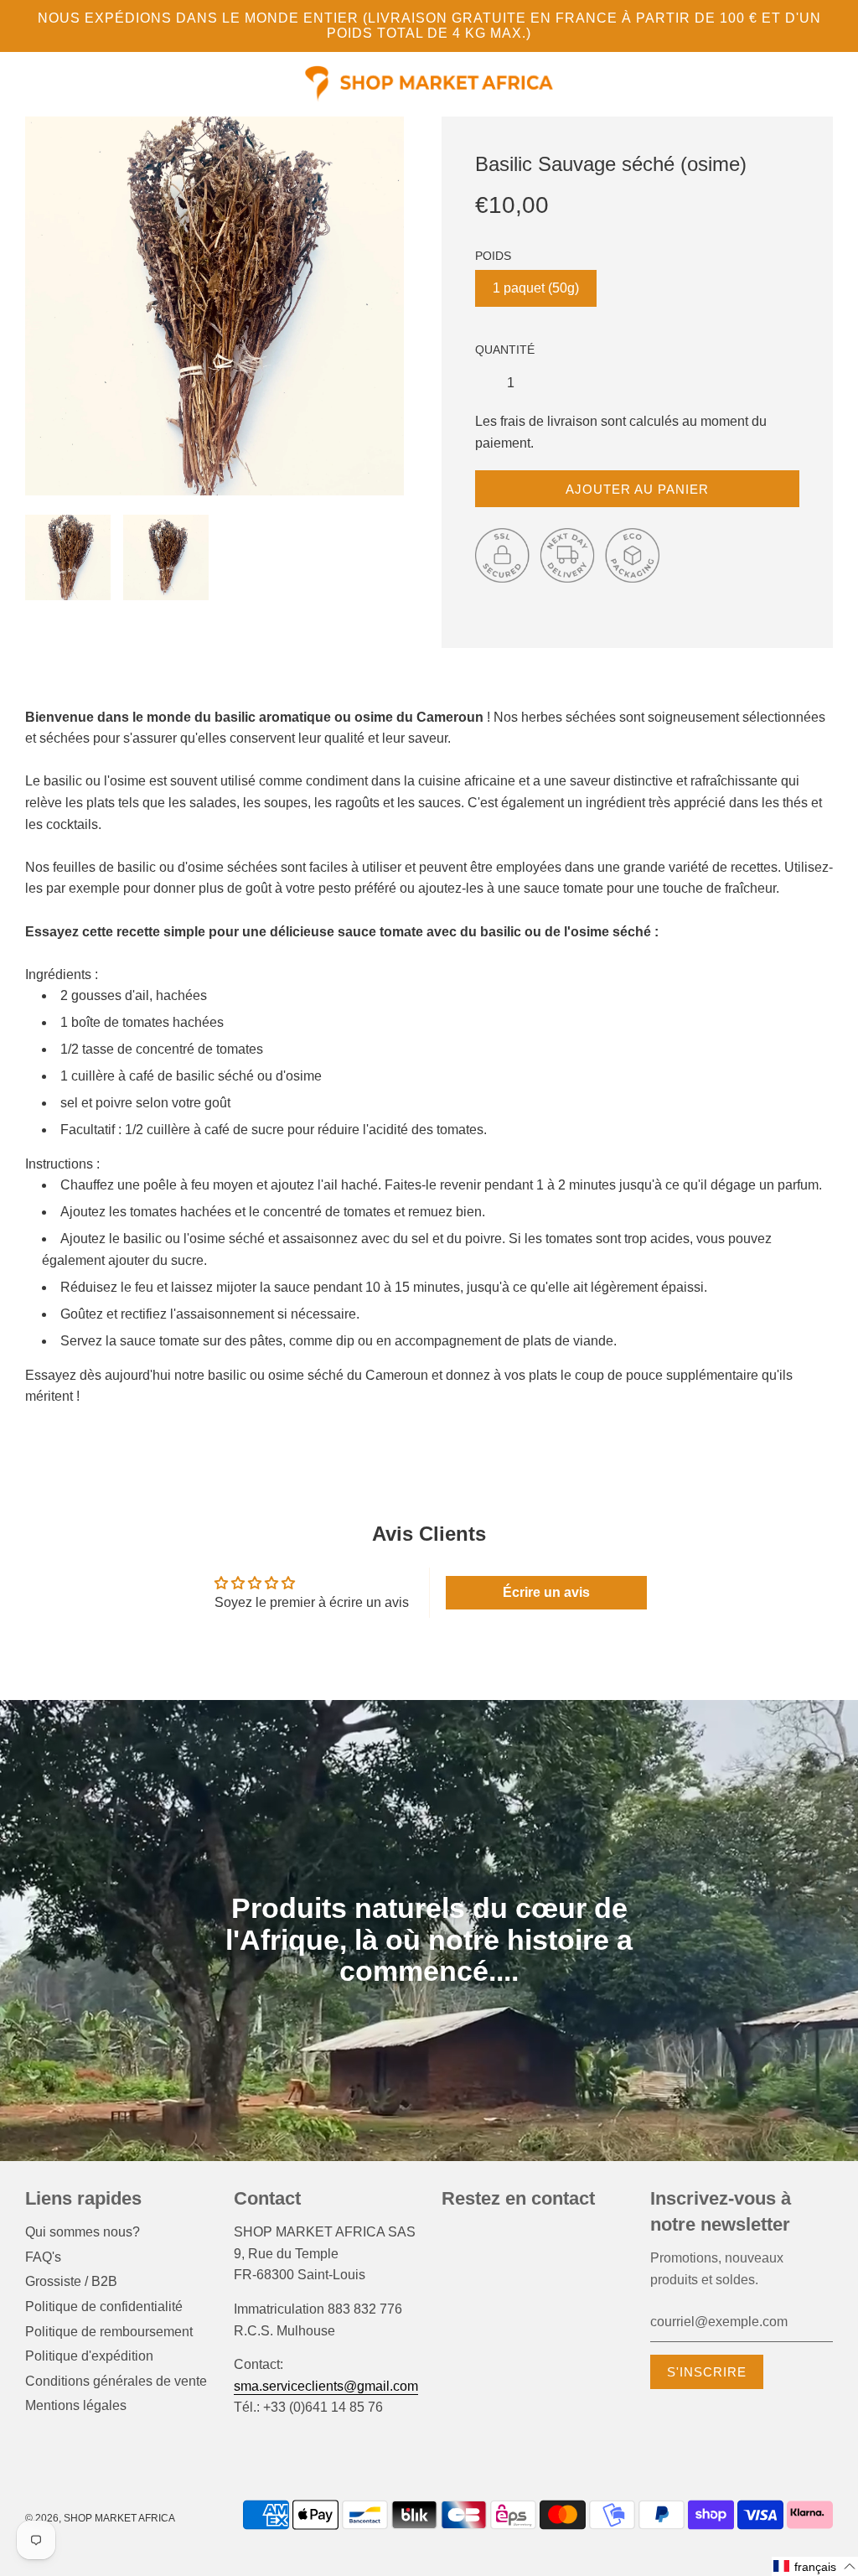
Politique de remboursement (109, 2332)
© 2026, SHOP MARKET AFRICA (100, 2518)
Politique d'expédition (89, 2356)
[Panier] (831, 85)
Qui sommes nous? (83, 2232)
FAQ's (43, 2257)
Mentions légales (76, 2405)
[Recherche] (807, 85)
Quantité (505, 350)
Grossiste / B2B (71, 2281)
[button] (815, 2566)
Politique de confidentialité (104, 2306)
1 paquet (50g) (536, 288)
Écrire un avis (546, 1592)
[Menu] (25, 87)
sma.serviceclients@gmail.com (326, 2386)
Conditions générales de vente (116, 2381)
